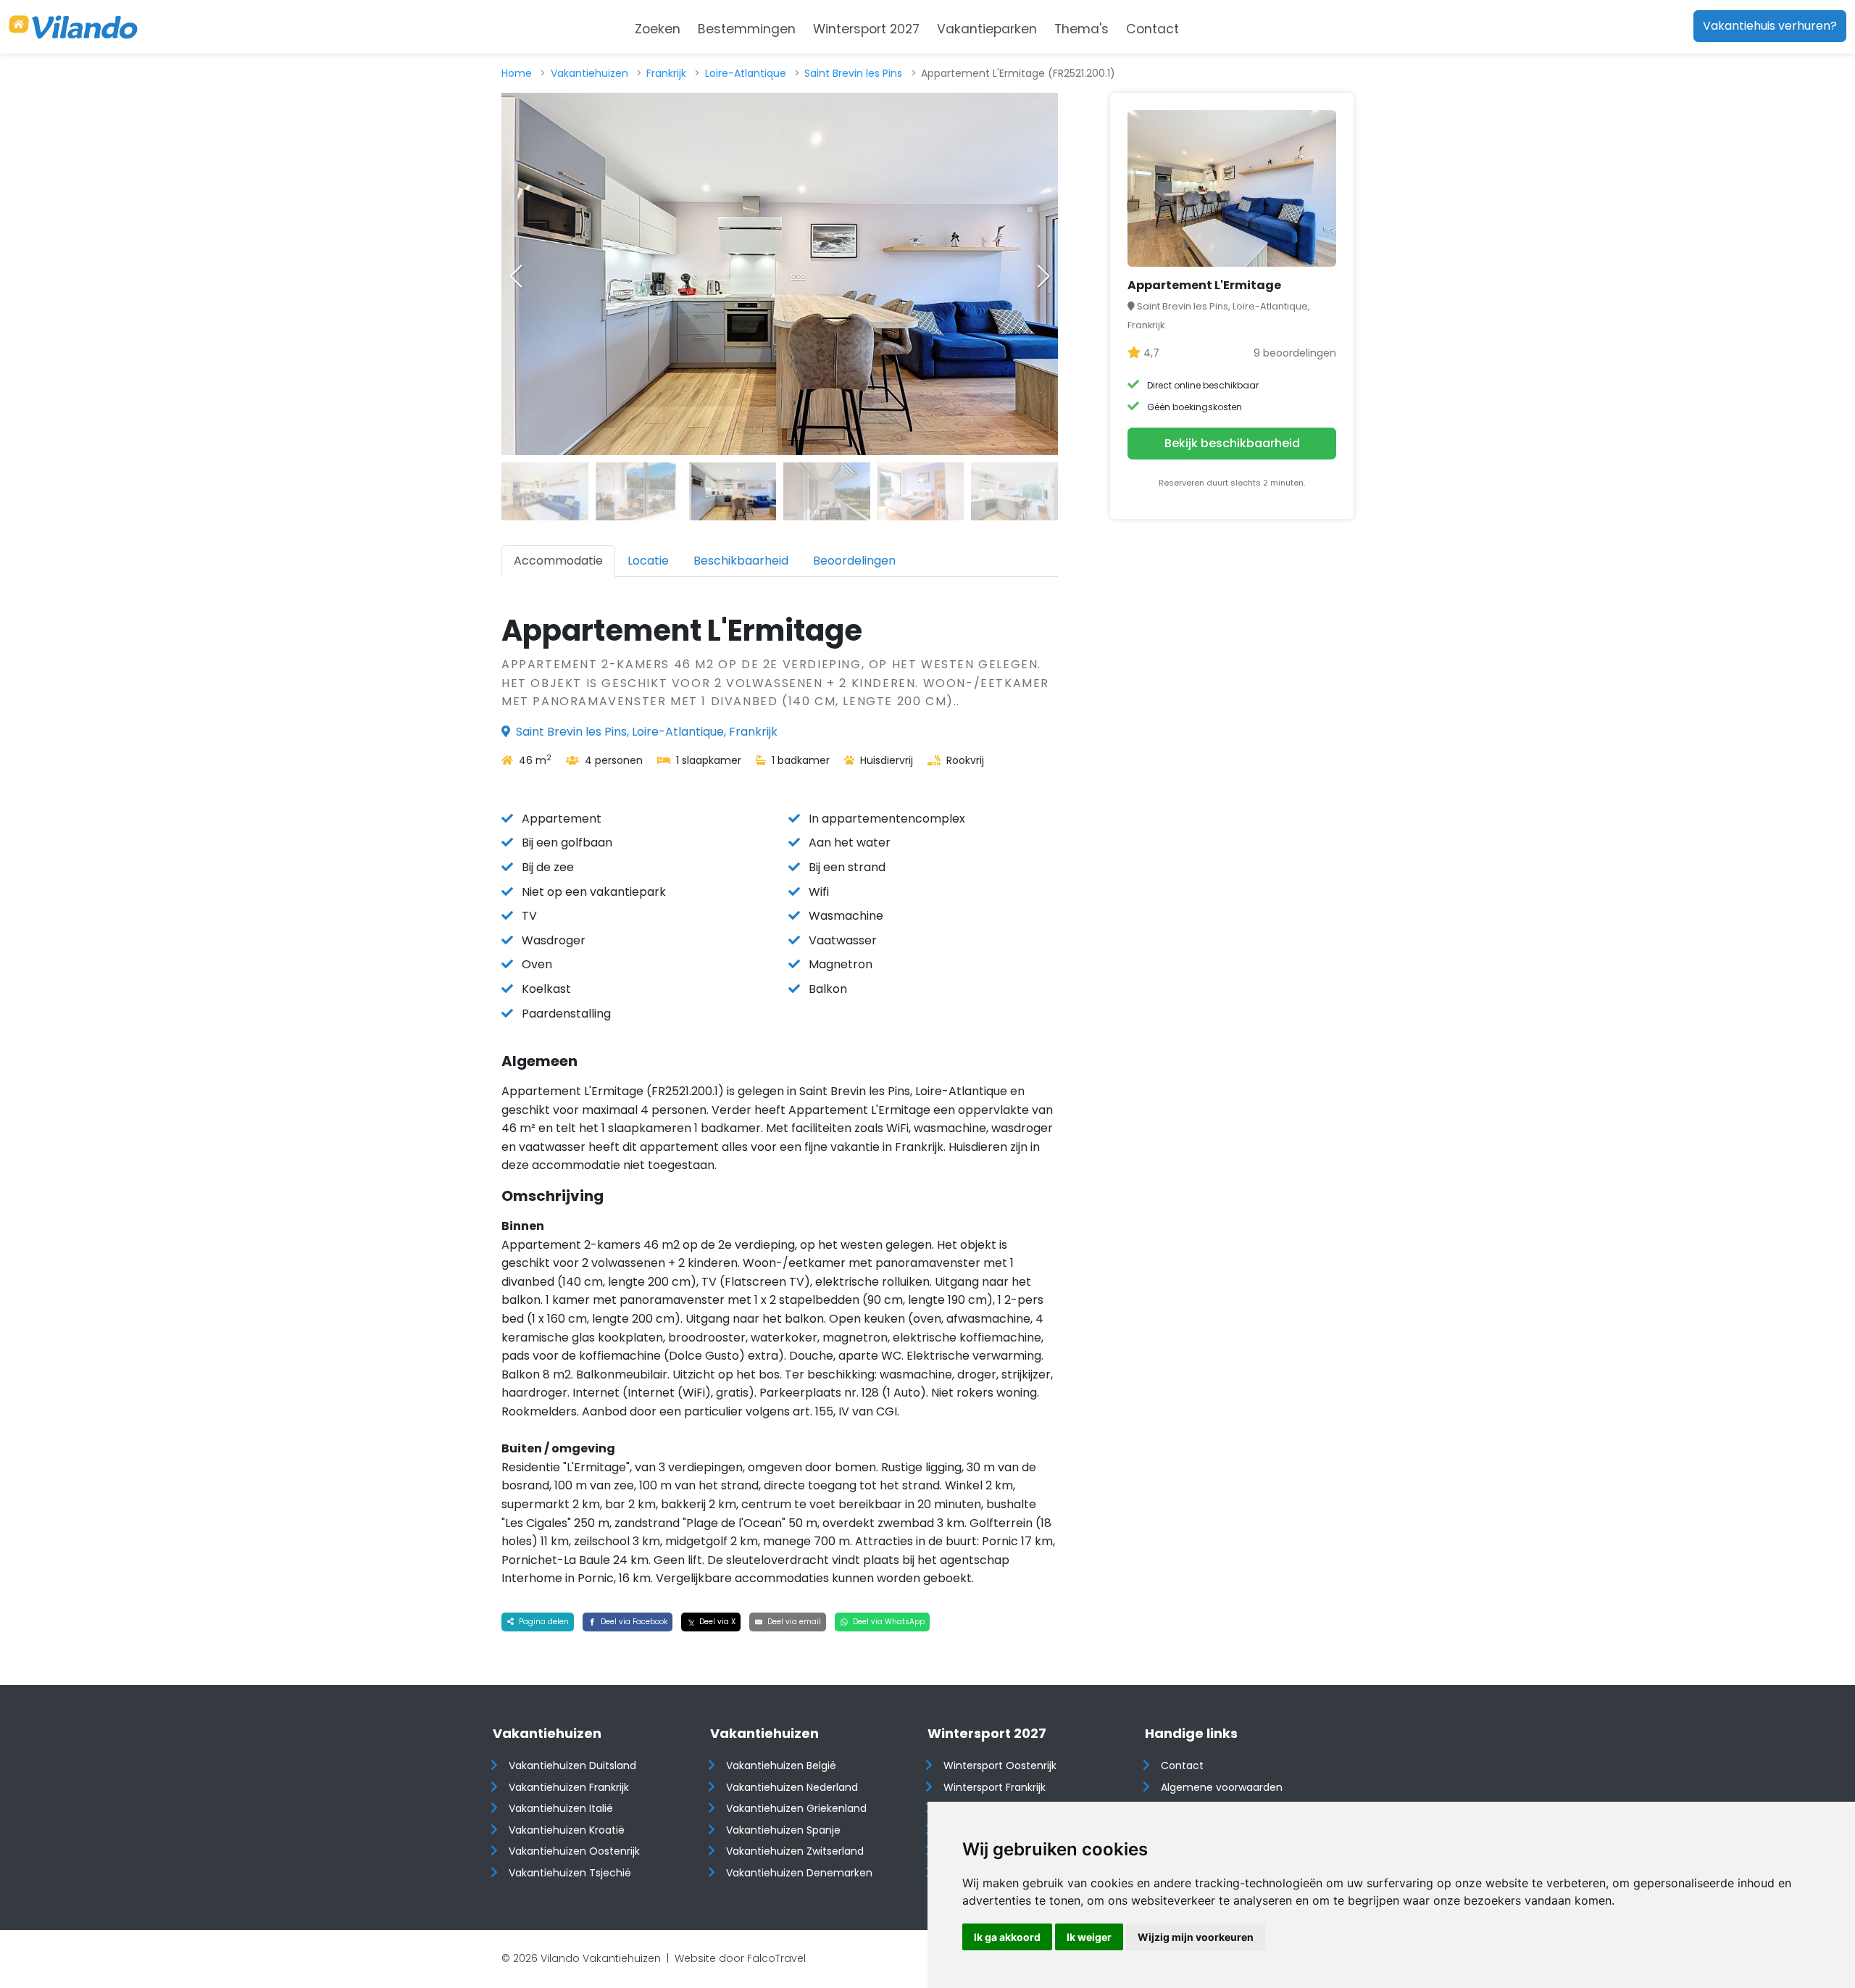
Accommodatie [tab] (558, 561)
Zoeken (658, 29)
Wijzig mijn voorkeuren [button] (1196, 1937)
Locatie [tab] (648, 561)
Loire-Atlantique (746, 73)
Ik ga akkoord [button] (1007, 1937)
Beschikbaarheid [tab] (741, 561)
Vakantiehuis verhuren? (1770, 26)
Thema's (1081, 29)
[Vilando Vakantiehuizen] (73, 27)
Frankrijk (666, 73)
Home (517, 73)
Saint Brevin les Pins (853, 73)
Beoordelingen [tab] (854, 561)
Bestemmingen (747, 29)
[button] (1043, 276)
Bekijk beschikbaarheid (1232, 443)
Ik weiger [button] (1089, 1937)
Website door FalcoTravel (740, 1958)
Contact (1152, 29)
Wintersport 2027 (866, 29)
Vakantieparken (987, 29)
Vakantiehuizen (589, 73)
